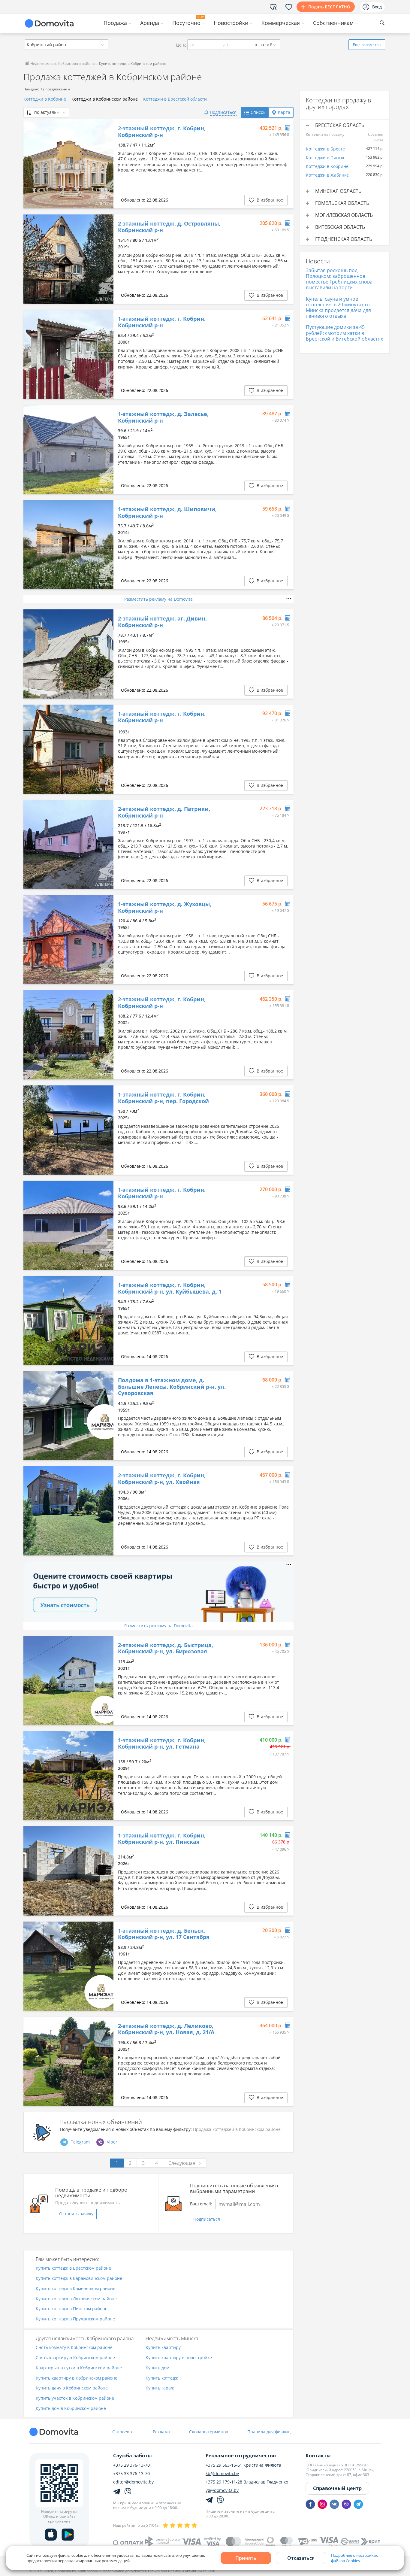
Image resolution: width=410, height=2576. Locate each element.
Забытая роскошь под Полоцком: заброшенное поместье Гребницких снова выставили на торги (339, 279)
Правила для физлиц (269, 2432)
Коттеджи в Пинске (326, 158)
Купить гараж (160, 2388)
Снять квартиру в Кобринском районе (75, 2358)
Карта (284, 112)
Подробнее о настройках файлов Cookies (354, 2558)
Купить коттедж (162, 2378)
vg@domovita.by (222, 2490)
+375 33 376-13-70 (131, 2474)
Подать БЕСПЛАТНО (329, 7)
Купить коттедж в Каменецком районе (75, 2289)
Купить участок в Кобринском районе (75, 2398)
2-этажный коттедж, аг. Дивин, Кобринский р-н (162, 622)
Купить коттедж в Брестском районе (73, 2268)
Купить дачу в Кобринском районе (72, 2388)
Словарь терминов (209, 2432)
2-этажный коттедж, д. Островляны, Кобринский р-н (169, 227)
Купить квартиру (163, 2348)
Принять (246, 2558)
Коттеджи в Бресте (325, 149)
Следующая (182, 2163)
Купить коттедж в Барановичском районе (79, 2279)
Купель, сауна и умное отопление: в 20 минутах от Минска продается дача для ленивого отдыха (338, 308)
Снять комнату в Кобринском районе (74, 2348)
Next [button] (106, 164)
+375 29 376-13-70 (131, 2465)
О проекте (123, 2432)
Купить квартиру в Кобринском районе (77, 2378)
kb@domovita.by (222, 2474)
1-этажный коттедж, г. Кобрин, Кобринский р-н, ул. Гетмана (162, 1744)
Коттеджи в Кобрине (45, 99)
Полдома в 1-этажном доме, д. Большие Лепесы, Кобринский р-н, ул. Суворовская (172, 1387)
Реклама (161, 2432)
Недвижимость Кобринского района (62, 64)
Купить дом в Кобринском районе (71, 2409)
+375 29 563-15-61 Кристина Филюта (243, 2465)
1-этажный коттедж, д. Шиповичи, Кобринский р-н (167, 513)
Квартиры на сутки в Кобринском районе (79, 2368)
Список (258, 112)
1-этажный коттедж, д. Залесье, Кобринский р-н (163, 417)
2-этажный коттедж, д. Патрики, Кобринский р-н (164, 812)
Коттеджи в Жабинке (327, 175)
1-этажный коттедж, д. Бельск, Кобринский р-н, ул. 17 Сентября (164, 1934)
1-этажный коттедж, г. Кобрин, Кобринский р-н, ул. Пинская (162, 1839)
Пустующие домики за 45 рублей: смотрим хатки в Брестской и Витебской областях (344, 333)
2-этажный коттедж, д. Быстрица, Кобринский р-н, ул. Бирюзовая (166, 1648)
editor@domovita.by (133, 2482)
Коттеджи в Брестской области (175, 99)
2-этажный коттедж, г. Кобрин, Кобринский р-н (162, 132)
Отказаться (301, 2558)
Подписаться (207, 2219)
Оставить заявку (76, 2214)
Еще (367, 45)
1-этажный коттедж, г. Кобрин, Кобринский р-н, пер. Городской (163, 1098)
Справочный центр (337, 2488)
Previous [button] (31, 164)
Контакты (318, 2456)
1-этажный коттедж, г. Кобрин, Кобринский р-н (162, 322)
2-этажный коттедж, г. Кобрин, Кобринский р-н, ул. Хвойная (162, 1479)
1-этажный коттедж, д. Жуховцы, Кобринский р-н (165, 907)
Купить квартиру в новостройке (179, 2358)
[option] (68, 164)
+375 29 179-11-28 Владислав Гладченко (247, 2482)
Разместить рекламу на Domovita (158, 599)
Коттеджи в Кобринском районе (105, 99)
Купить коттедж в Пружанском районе (75, 2319)
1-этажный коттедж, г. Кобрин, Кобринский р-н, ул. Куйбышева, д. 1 (170, 1288)
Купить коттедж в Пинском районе (72, 2309)
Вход (377, 7)
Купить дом (157, 2368)
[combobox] (67, 45)
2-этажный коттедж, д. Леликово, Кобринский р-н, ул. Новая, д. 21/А (166, 2029)
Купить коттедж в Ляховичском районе (76, 2299)
